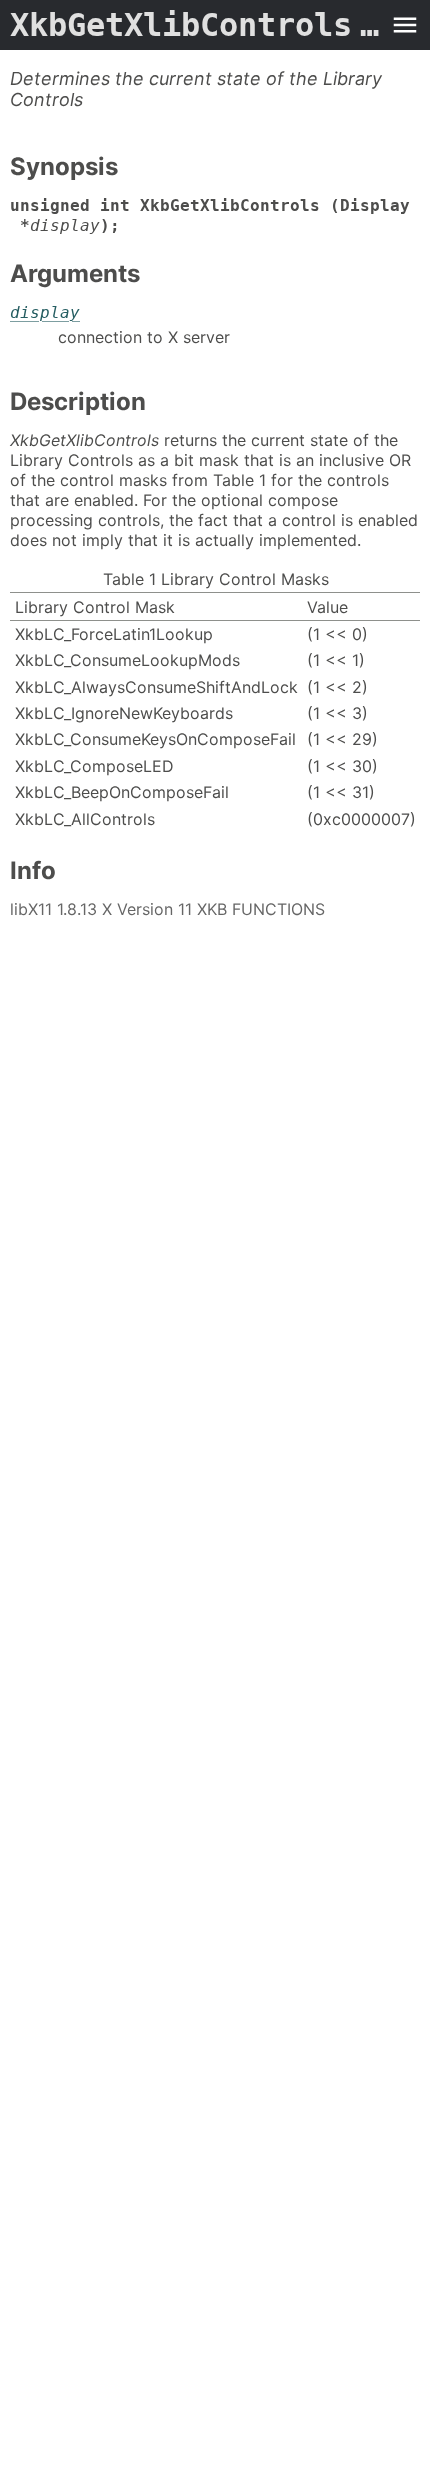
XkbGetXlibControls (195, 25)
